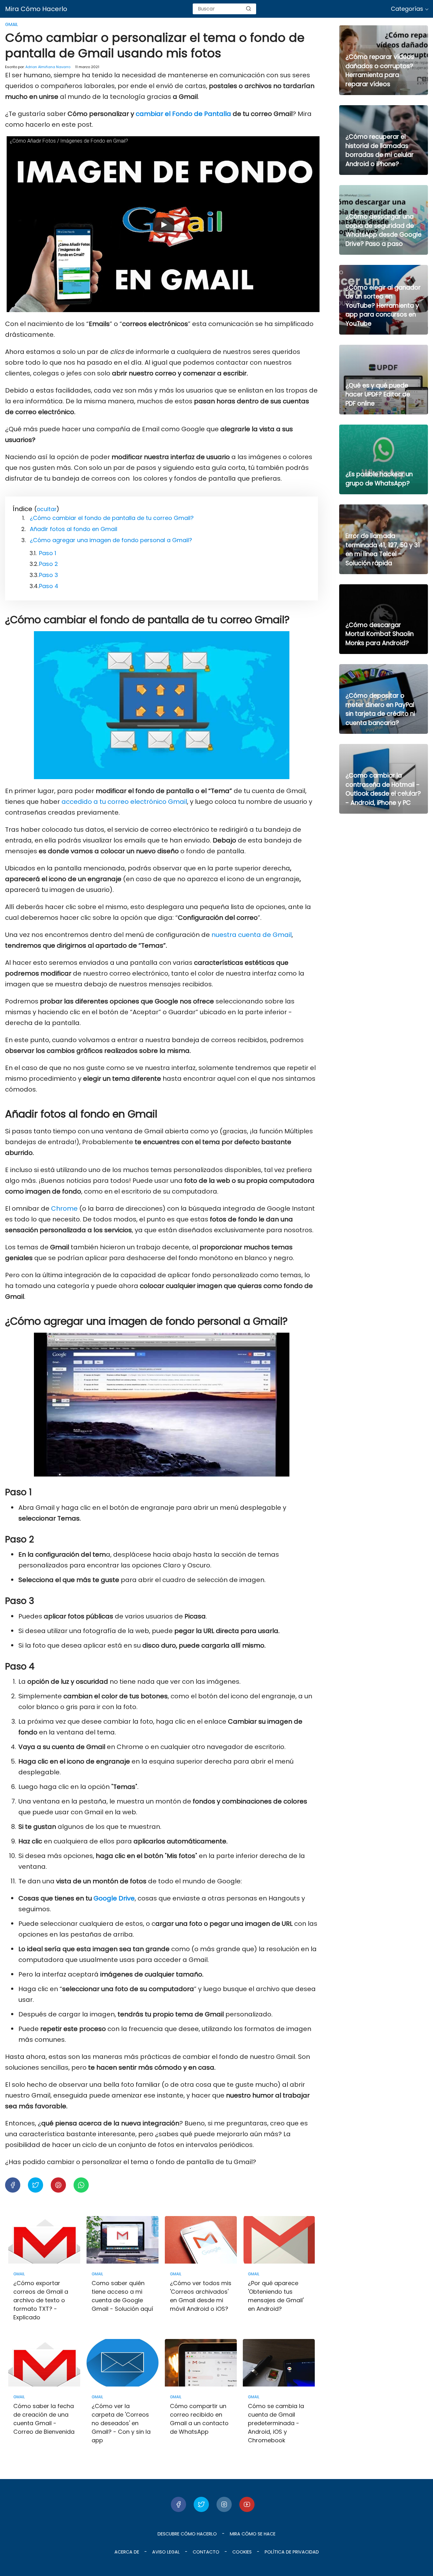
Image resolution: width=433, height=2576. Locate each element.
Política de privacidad (292, 2552)
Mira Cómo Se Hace (253, 2534)
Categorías (407, 9)
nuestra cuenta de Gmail (252, 935)
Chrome (64, 1208)
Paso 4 (49, 586)
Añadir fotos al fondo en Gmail (74, 529)
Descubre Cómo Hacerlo (187, 2534)
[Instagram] (224, 2504)
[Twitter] (201, 2504)
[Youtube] (247, 2504)
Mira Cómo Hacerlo (36, 9)
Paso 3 (48, 575)
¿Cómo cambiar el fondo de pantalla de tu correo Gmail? (112, 518)
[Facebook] (178, 2504)
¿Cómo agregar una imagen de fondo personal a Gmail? (111, 540)
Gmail (12, 24)
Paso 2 (48, 564)
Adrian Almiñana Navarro (48, 67)
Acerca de (127, 2552)
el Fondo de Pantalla (198, 114)
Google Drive (114, 1898)
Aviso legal (166, 2552)
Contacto (206, 2552)
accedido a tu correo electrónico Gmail (124, 802)
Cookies (242, 2552)
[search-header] (249, 9)
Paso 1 (48, 553)
